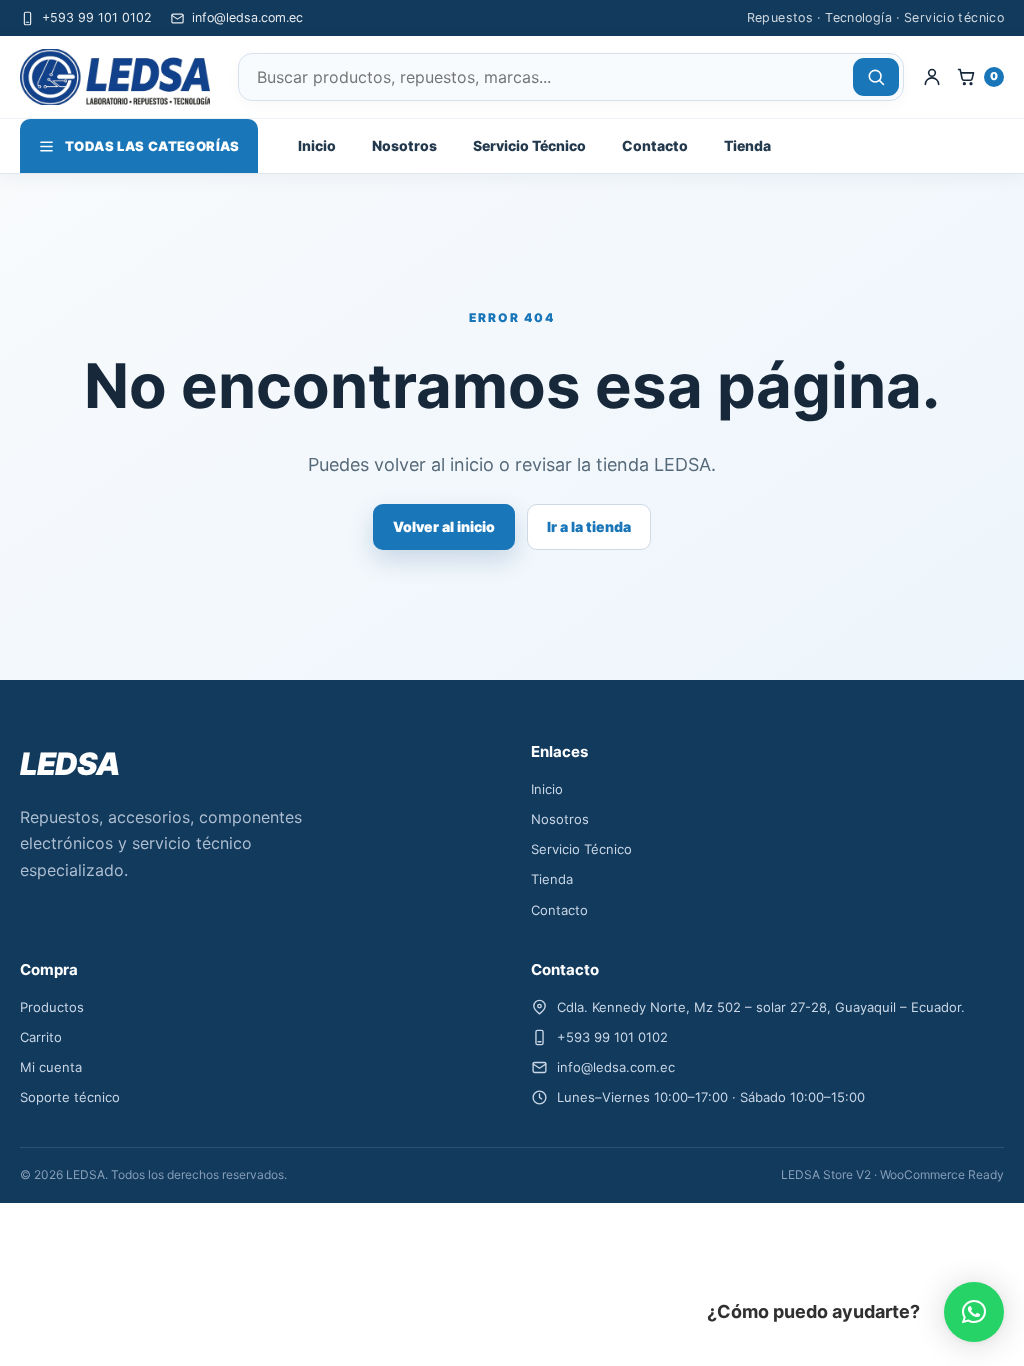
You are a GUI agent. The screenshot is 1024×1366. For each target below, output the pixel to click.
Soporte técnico (70, 1097)
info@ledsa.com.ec (247, 17)
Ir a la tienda (589, 526)
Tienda (747, 145)
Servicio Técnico (529, 145)
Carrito (41, 1037)
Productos (52, 1007)
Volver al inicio (444, 526)
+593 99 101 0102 (97, 17)
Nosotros (404, 145)
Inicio (317, 145)
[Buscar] (876, 77)
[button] (974, 1312)
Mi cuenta (51, 1067)
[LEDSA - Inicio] (120, 77)
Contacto (655, 145)
